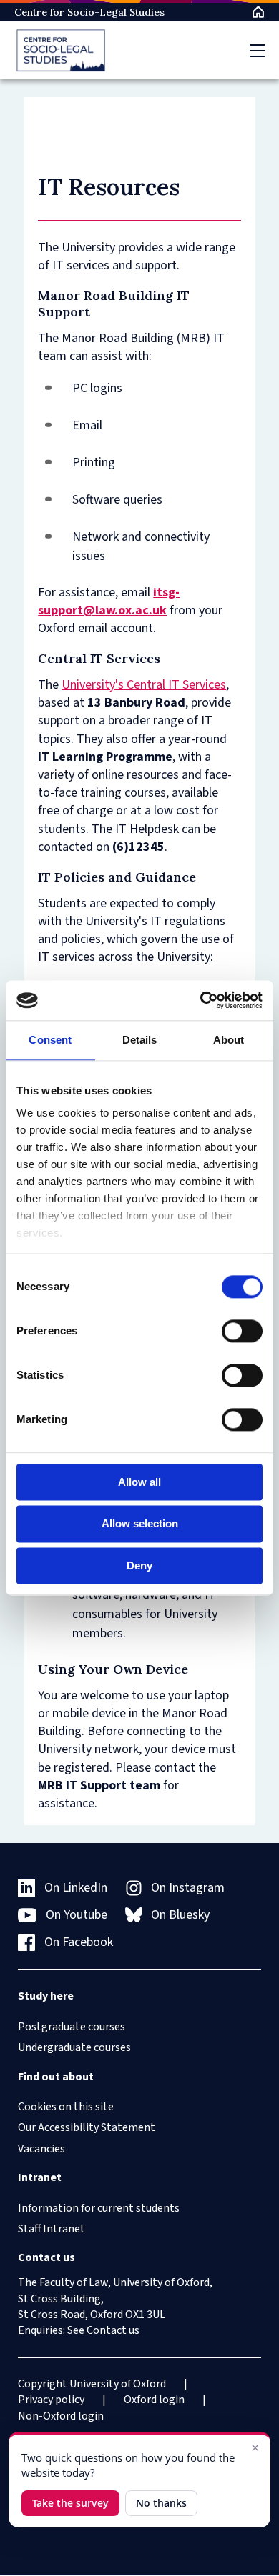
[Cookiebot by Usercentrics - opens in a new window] (201, 1000)
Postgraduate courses (72, 2027)
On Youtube (77, 1915)
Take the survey (70, 2503)
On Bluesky (180, 1915)
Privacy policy (51, 2400)
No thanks (161, 2503)
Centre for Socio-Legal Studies (89, 12)
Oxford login (154, 2400)
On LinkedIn (76, 1888)
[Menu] (258, 51)
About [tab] (229, 1040)
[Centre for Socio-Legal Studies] (61, 50)
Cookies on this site (66, 2107)
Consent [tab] (50, 1040)
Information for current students (99, 2208)
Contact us (113, 2330)
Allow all (139, 1482)
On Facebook (79, 1942)
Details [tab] (140, 1040)
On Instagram (188, 1888)
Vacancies (41, 2149)
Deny (139, 1566)
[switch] (242, 1331)
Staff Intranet (52, 2229)
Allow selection (140, 1524)
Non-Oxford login (61, 2416)
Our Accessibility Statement (87, 2127)
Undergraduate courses (74, 2047)
